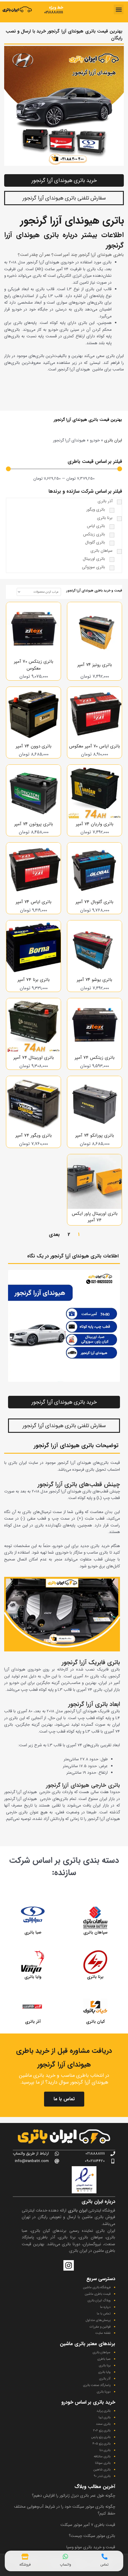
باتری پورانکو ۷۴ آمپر (95, 1135)
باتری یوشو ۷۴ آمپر (95, 980)
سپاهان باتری (95, 1933)
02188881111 (54, 12)
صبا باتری (33, 1933)
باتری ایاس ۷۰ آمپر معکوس (95, 746)
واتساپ (65, 2565)
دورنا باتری (104, 2392)
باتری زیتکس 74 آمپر (95, 1058)
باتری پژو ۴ (102, 2444)
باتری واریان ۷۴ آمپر (95, 824)
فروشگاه (25, 2565)
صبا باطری (104, 2359)
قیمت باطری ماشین (98, 2294)
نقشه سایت (103, 2333)
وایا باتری (33, 1977)
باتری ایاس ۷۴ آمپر (34, 902)
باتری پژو (104, 2431)
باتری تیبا (104, 2417)
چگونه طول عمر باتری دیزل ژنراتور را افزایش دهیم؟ (74, 2496)
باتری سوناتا (103, 2463)
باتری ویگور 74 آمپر (34, 1135)
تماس (104, 2565)
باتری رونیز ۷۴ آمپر (95, 665)
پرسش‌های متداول (98, 2320)
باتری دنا (105, 2450)
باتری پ (106, 2437)
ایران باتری (113, 440)
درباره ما (105, 2307)
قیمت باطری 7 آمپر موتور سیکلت (88, 2525)
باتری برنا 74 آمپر (34, 980)
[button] (119, 9)
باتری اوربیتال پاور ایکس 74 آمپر (95, 1217)
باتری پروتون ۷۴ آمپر (34, 824)
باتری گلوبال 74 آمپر (95, 902)
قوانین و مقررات (100, 2327)
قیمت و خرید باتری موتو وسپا (91, 2547)
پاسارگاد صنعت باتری (97, 2385)
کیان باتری (95, 2022)
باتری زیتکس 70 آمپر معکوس (34, 665)
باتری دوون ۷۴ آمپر (34, 746)
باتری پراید (103, 2411)
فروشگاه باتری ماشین (97, 2287)
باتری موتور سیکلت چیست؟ (92, 2536)
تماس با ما (64, 2099)
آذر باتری (33, 2022)
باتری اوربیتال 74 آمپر (34, 1058)
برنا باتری (95, 1977)
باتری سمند (103, 2424)
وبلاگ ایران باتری (99, 2301)
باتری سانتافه (102, 2457)
